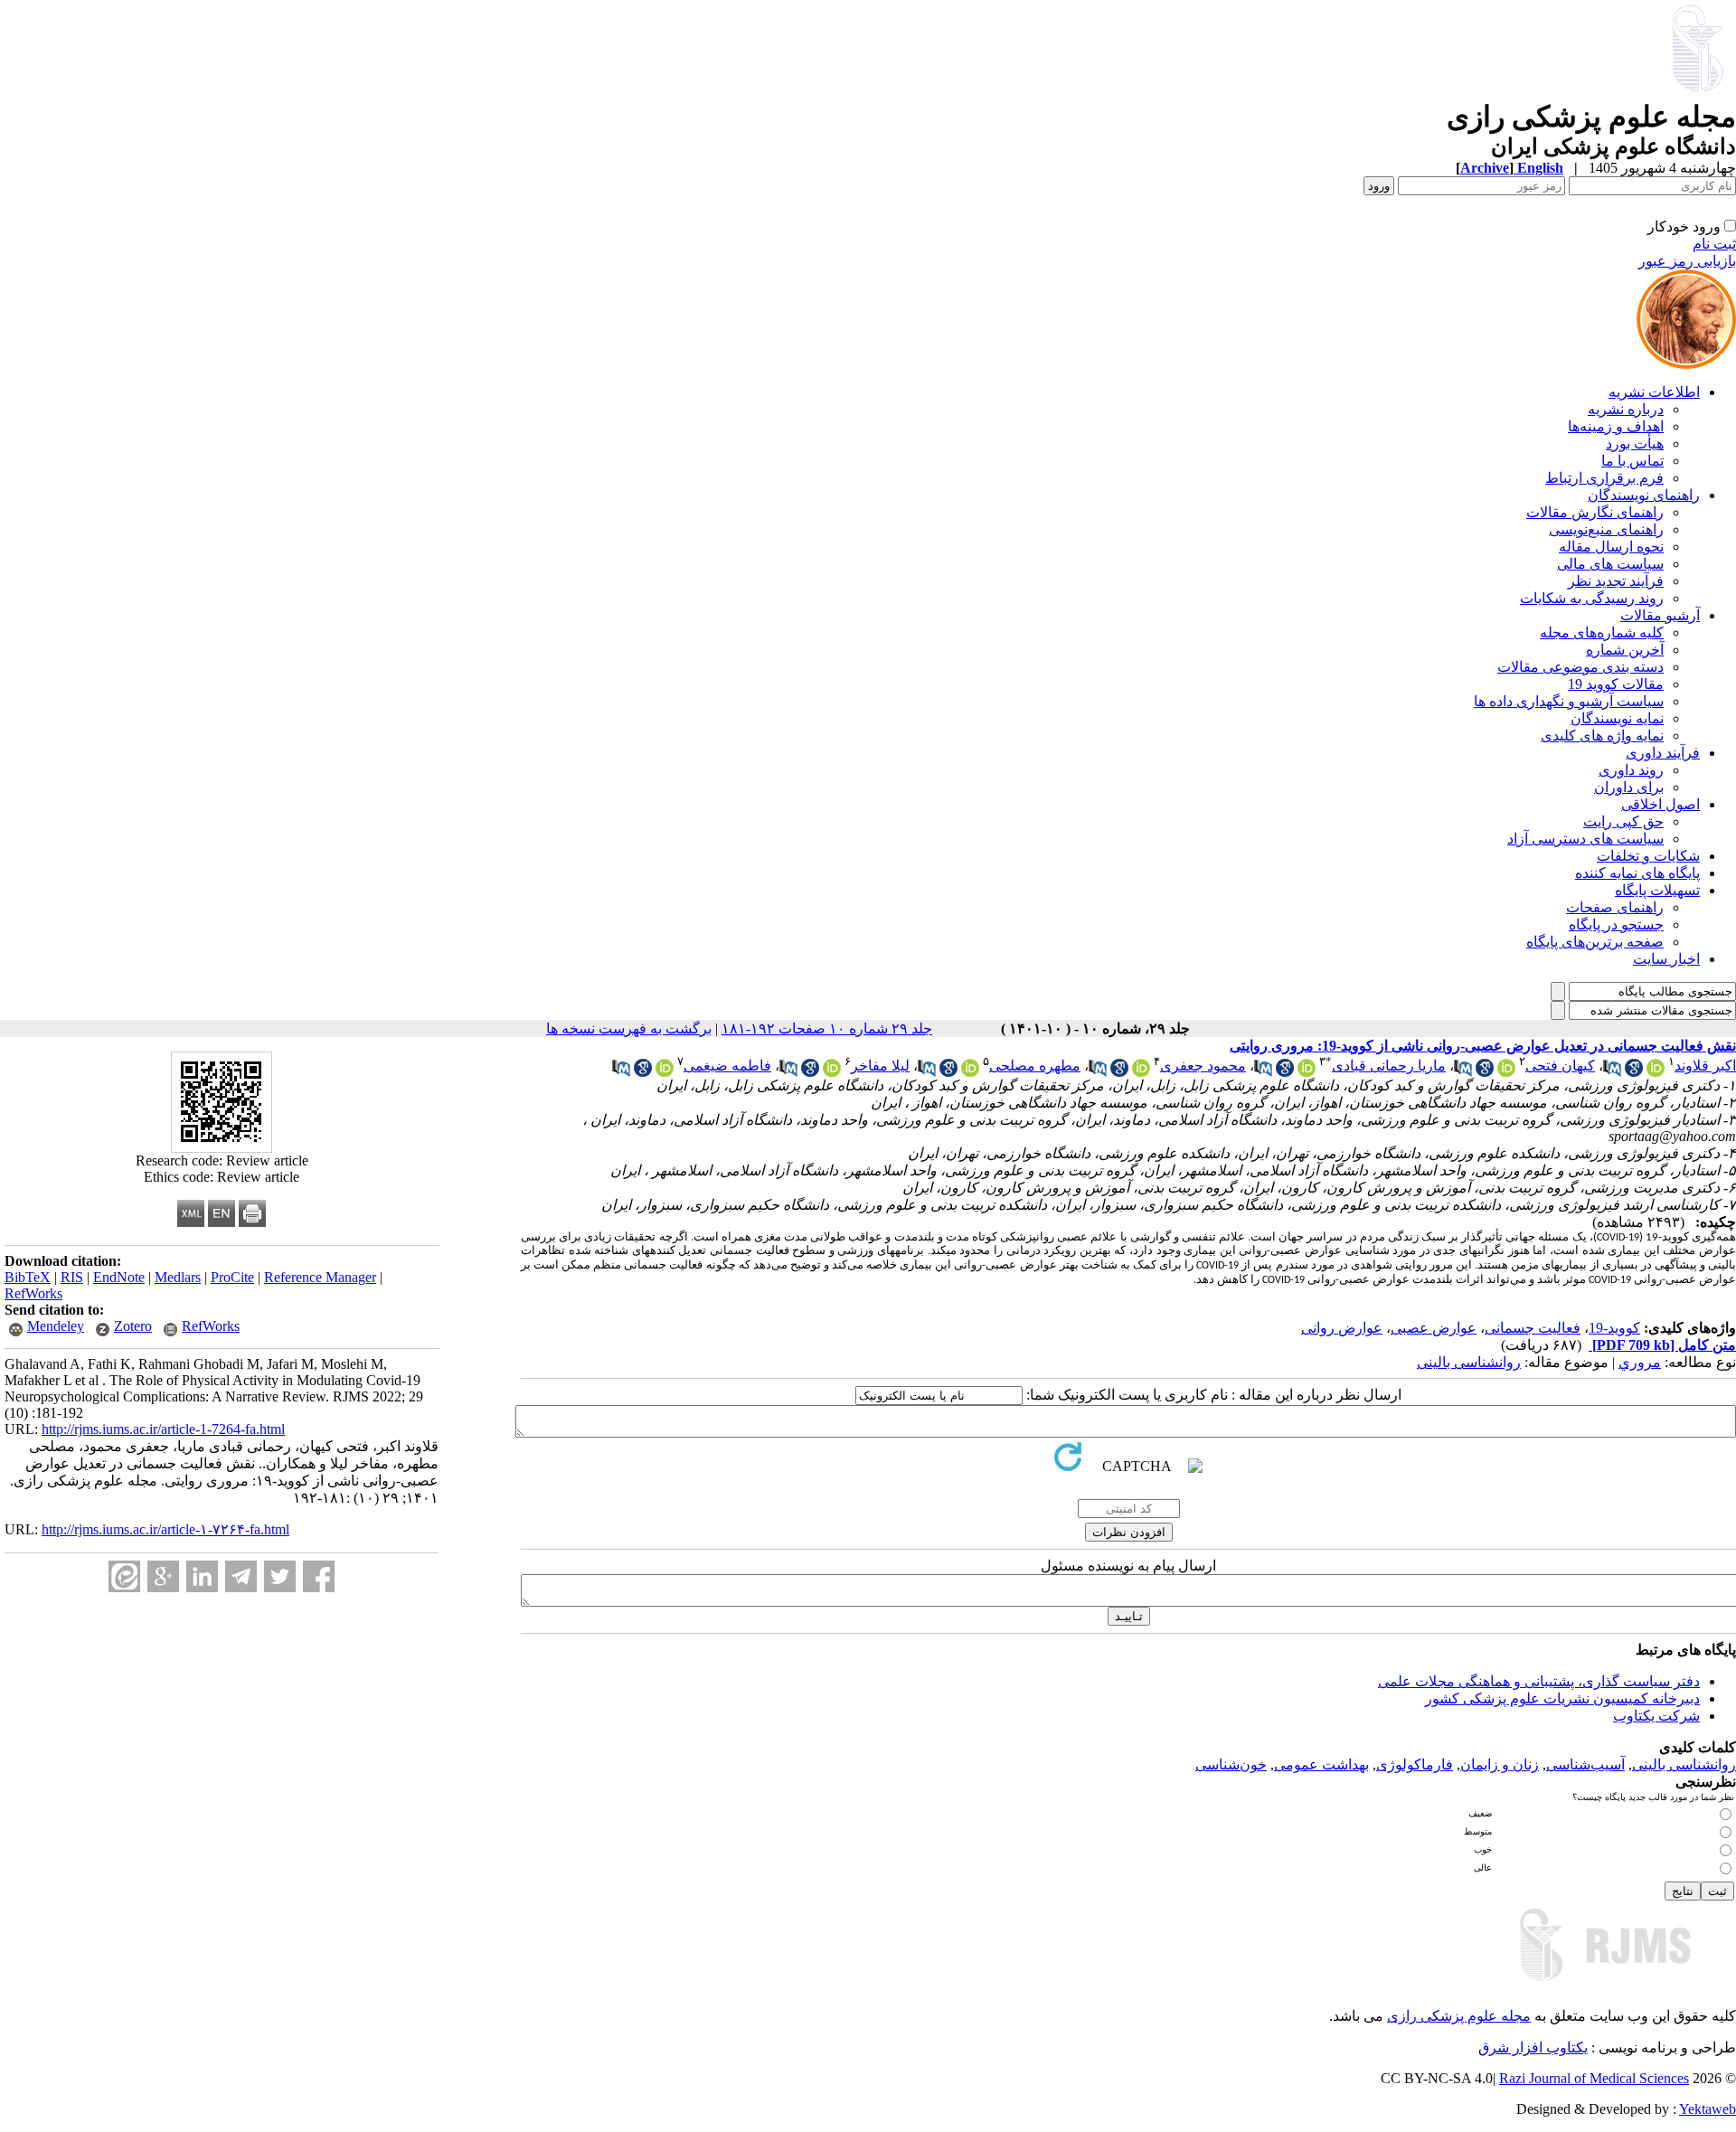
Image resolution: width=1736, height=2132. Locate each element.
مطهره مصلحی (1035, 1066)
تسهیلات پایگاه (1657, 890)
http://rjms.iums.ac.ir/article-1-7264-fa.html (163, 1429)
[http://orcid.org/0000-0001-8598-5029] (832, 1072)
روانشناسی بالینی (1469, 1362)
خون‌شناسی (1231, 1764)
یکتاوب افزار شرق (1533, 2047)
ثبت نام (1714, 244)
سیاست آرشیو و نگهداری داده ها (1569, 701)
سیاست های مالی (1610, 564)
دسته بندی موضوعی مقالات (1580, 667)
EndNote (119, 1277)
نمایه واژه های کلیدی (1602, 736)
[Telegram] (241, 1576)
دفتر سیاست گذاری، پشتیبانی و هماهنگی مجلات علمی (1539, 1681)
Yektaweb (1708, 2109)
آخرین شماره (1625, 650)
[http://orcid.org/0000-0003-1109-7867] (1656, 1072)
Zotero (133, 1326)
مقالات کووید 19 (1616, 684)
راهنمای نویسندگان (1644, 495)
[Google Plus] (163, 1576)
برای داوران (1629, 787)
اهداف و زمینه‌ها (1616, 426)
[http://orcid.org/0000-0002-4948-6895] (1307, 1072)
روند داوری (1631, 770)
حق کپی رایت (1623, 821)
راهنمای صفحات (1615, 907)
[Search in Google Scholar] (1634, 1072)
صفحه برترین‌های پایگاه (1595, 942)
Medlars (178, 1277)
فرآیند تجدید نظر (1616, 581)
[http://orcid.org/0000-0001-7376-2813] (1506, 1072)
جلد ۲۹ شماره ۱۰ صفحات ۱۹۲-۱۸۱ (827, 1028)
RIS (72, 1277)
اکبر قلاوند (1705, 1066)
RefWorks (33, 1293)
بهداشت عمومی (1321, 1764)
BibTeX (28, 1277)
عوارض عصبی (1434, 1328)
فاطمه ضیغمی (727, 1066)
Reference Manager (320, 1277)
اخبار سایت (1666, 959)
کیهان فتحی (1560, 1066)
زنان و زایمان (1500, 1764)
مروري (1640, 1362)
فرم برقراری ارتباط (1604, 478)
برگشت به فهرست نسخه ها (629, 1028)
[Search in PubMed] (1612, 1072)
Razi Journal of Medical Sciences (1594, 2078)
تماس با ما (1632, 461)
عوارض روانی (1342, 1328)
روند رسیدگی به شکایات (1592, 598)
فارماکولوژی (1415, 1764)
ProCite (232, 1277)
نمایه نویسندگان (1617, 718)
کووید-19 (1614, 1328)
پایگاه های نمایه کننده (1637, 873)
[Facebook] (319, 1576)
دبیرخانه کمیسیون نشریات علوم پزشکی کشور (1562, 1698)
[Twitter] (280, 1576)
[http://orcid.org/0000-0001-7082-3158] (970, 1072)
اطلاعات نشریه (1654, 392)
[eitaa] (124, 1576)
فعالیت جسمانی (1533, 1328)
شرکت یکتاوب (1656, 1716)
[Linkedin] (202, 1576)
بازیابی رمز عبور (1687, 261)
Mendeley (56, 1326)
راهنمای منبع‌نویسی (1606, 529)
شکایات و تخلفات (1648, 856)
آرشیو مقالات (1660, 615)
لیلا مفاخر (880, 1066)
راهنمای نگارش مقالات (1595, 512)
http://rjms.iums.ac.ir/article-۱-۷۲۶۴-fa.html (165, 1529)
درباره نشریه (1626, 409)
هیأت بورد (1635, 443)
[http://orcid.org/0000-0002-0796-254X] (665, 1072)
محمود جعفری (1203, 1066)
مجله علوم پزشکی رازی (1459, 2016)
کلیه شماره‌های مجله (1602, 632)
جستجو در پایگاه (1616, 924)
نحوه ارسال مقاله (1611, 547)
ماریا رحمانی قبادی (1389, 1066)
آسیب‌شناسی (1585, 1764)
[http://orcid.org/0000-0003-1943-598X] (1141, 1072)
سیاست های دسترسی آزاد (1585, 839)
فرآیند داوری (1663, 753)
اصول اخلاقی (1661, 804)
